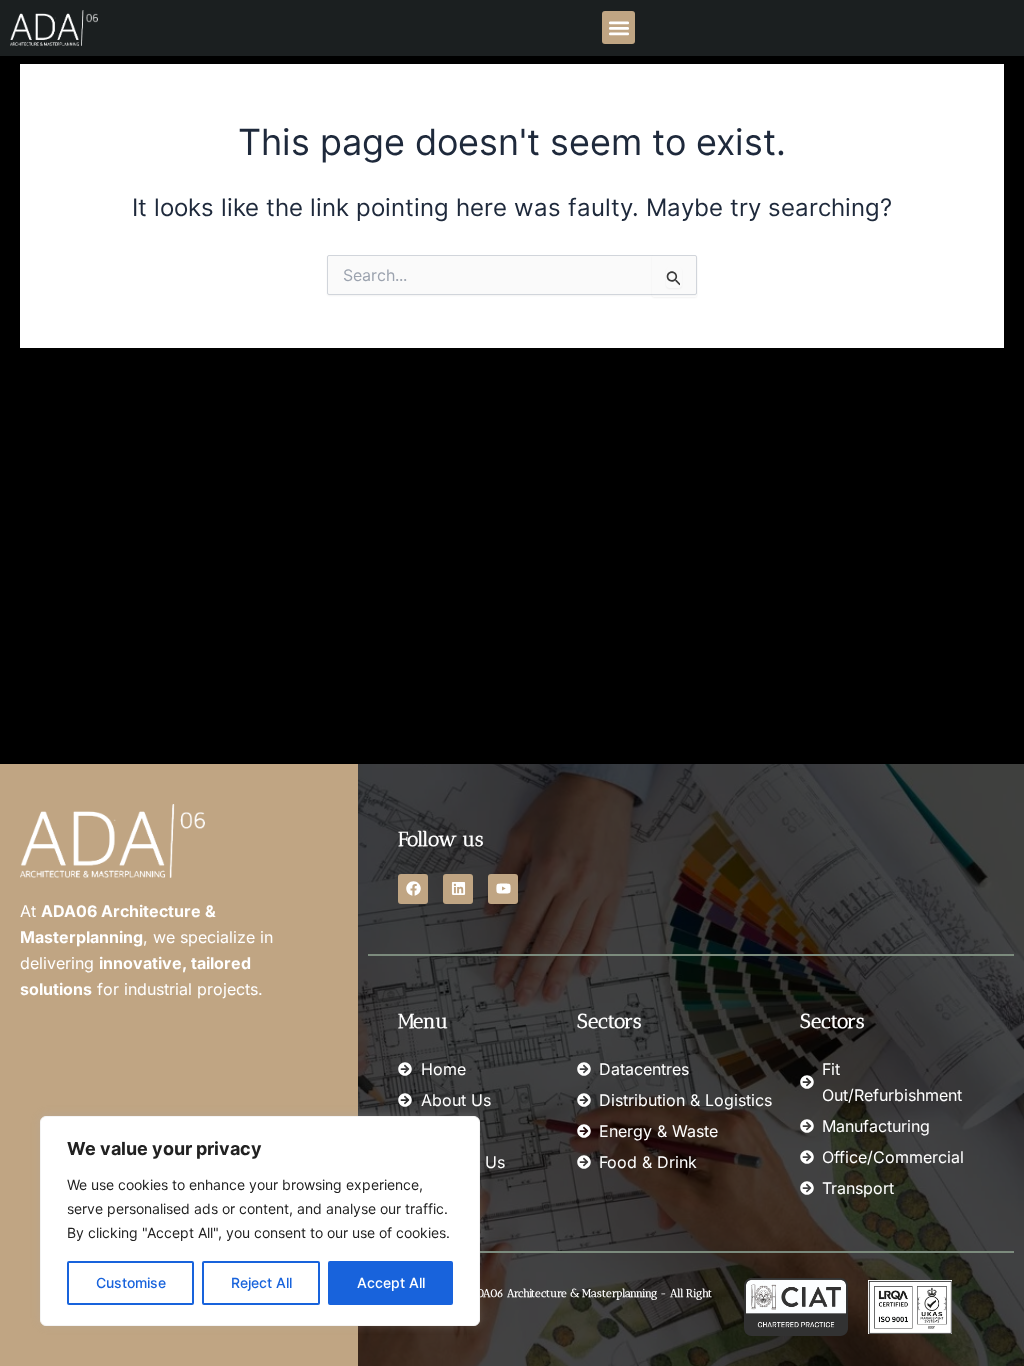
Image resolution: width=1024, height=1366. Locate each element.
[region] (260, 1221)
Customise (131, 1282)
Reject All (261, 1282)
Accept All (391, 1282)
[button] (618, 27)
